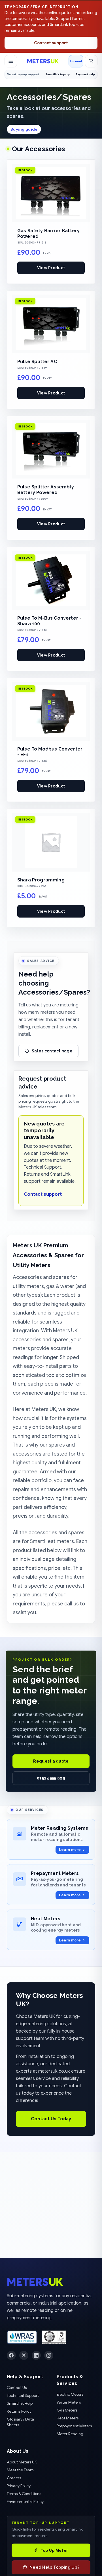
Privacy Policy (19, 2486)
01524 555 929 (51, 1778)
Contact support (51, 43)
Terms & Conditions (24, 2494)
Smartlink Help (20, 2403)
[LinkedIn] (36, 2355)
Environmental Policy (25, 2502)
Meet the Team (20, 2470)
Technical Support (23, 2395)
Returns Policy (19, 2411)
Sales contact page (52, 1051)
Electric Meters (70, 2394)
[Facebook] (11, 2355)
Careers (14, 2478)
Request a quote (51, 1761)
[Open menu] (11, 61)
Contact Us (17, 2388)
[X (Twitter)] (24, 2355)
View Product (51, 268)
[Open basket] (91, 61)
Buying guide (24, 129)
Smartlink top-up (58, 74)
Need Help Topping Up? (54, 2567)
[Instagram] (49, 2355)
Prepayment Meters (74, 2426)
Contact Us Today (51, 2119)
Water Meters (69, 2402)
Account (76, 61)
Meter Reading (70, 2434)
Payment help (85, 74)
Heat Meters (68, 2418)
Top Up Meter (54, 2550)
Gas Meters (67, 2410)
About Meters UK (22, 2462)
